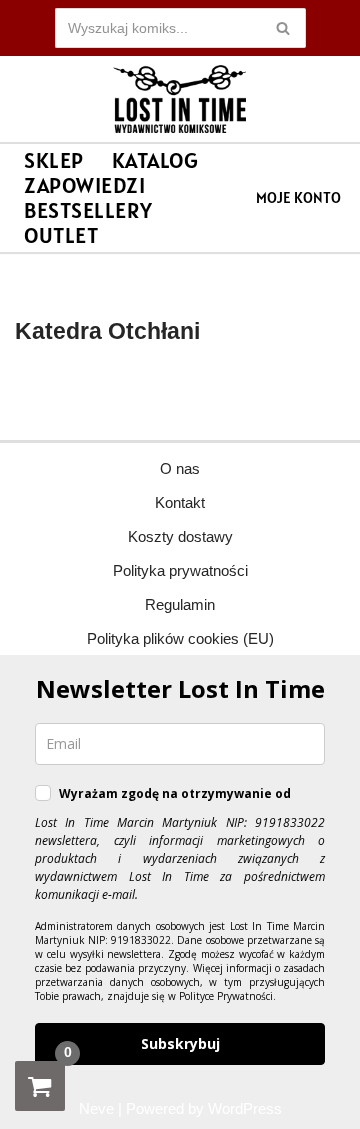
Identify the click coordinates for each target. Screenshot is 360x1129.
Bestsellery (88, 210)
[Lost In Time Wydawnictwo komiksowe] (180, 99)
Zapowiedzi (84, 185)
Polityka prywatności (180, 570)
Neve (96, 1108)
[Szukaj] (283, 28)
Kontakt (180, 502)
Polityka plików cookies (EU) (180, 638)
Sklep (54, 160)
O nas (180, 468)
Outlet (61, 235)
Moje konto (298, 197)
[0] (40, 1086)
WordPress (245, 1108)
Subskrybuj (180, 1043)
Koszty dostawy (180, 536)
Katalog (155, 160)
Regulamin (180, 604)
